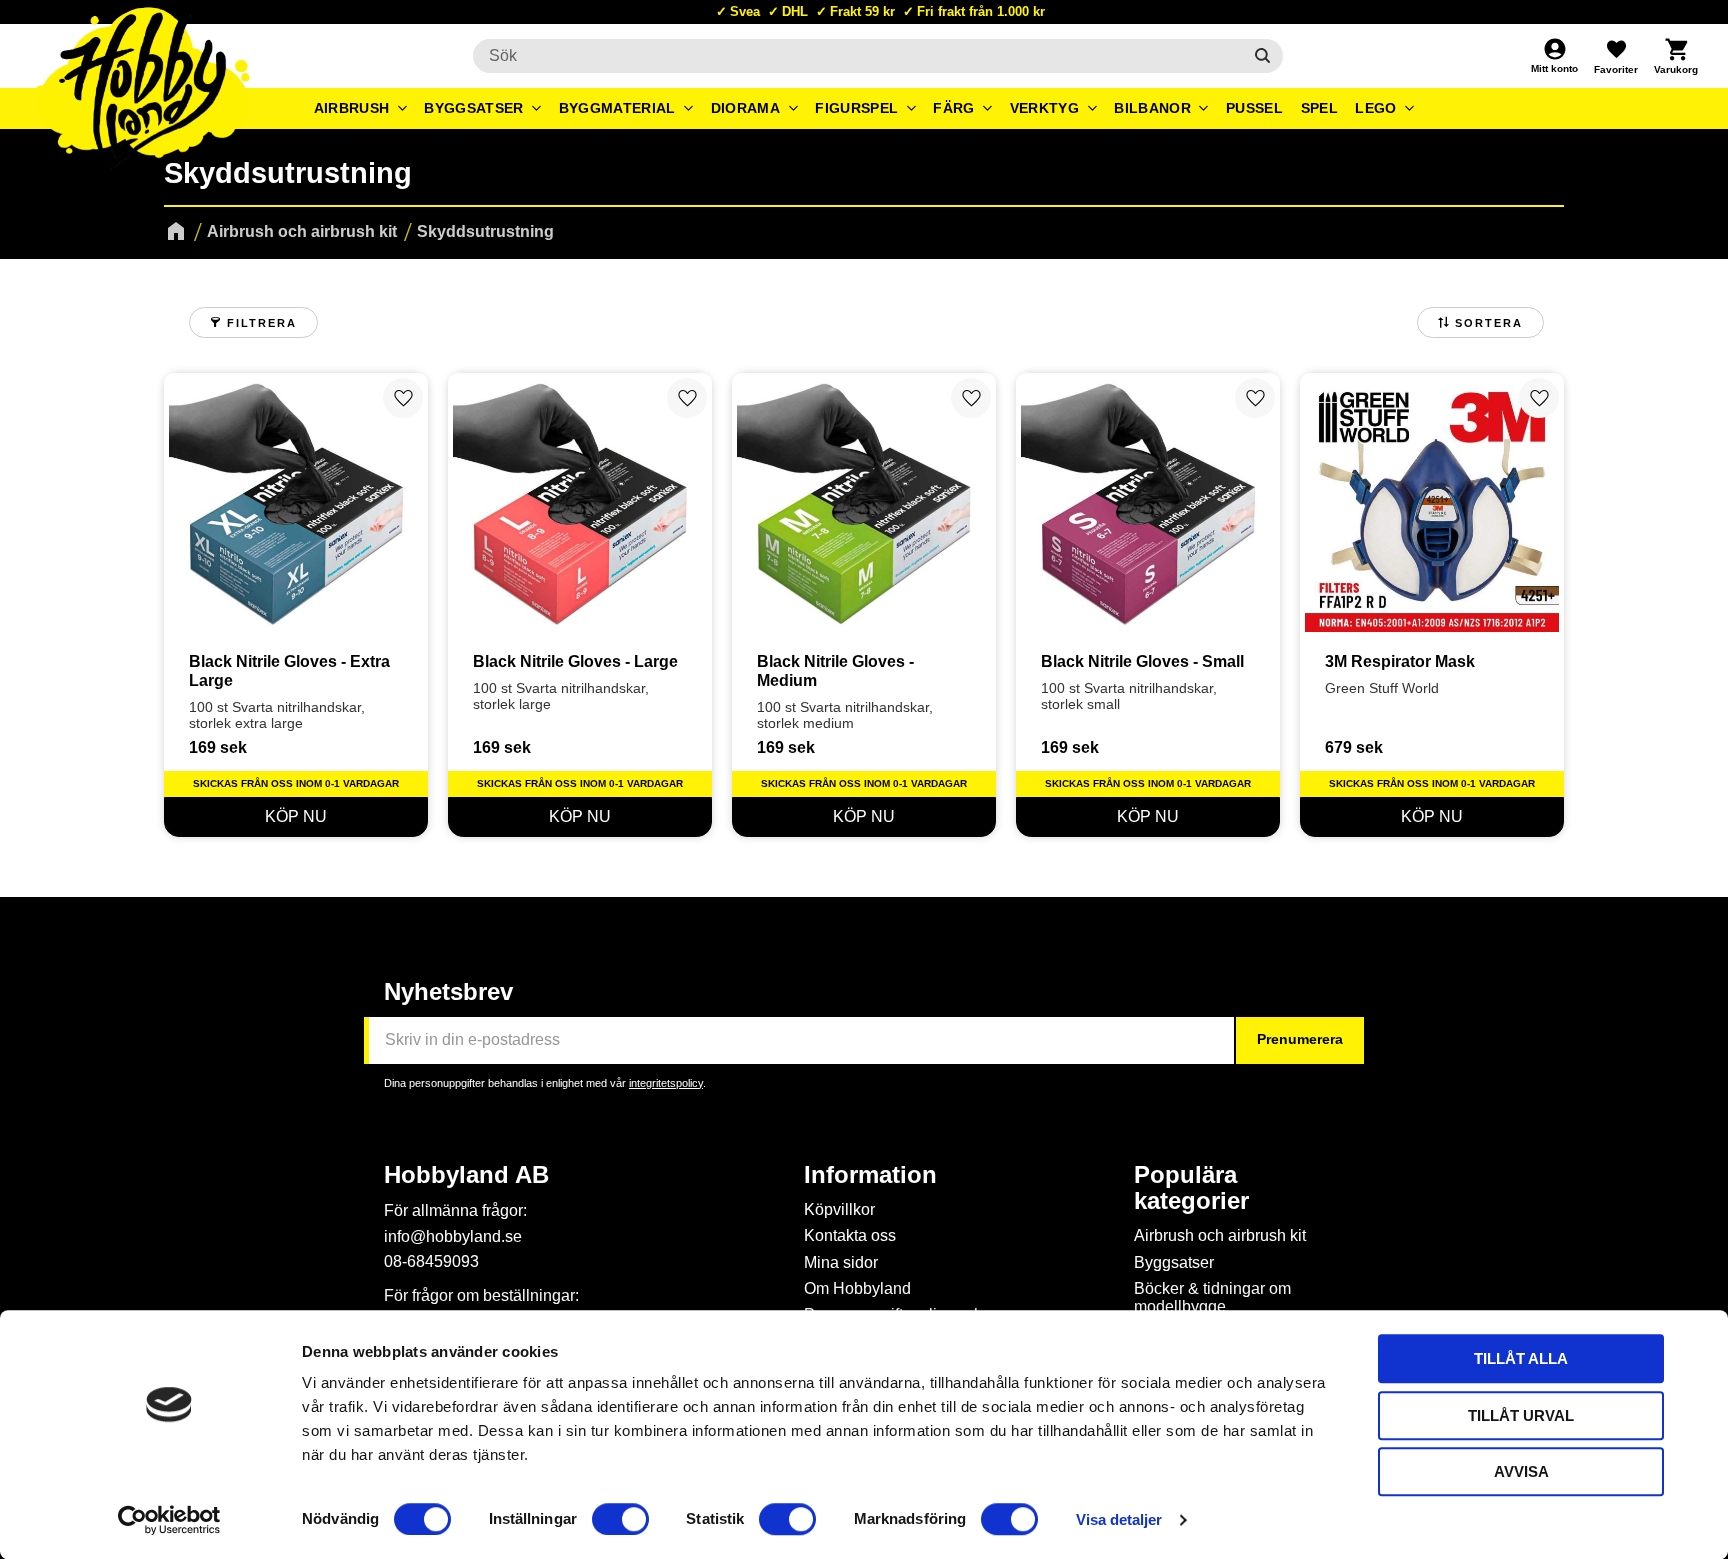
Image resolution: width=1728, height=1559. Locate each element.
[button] (1616, 56)
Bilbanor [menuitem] (1152, 108)
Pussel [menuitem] (1254, 108)
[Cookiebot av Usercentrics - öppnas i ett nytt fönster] (169, 1520)
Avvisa (1521, 1471)
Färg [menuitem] (953, 108)
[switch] (620, 1519)
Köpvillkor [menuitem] (839, 1209)
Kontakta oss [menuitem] (850, 1235)
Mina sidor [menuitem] (841, 1262)
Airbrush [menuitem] (352, 108)
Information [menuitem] (870, 1175)
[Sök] (1262, 56)
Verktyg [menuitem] (1044, 108)
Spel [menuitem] (1319, 108)
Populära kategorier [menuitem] (1191, 1188)
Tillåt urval (1521, 1415)
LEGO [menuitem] (1375, 108)
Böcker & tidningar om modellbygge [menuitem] (1212, 1297)
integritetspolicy (666, 1083)
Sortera (1489, 323)
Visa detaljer (1119, 1519)
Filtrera (262, 323)
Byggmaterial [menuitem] (617, 108)
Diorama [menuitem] (745, 108)
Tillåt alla (1521, 1358)
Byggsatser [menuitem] (473, 108)
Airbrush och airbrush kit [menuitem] (1220, 1235)
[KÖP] (296, 817)
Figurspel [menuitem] (856, 108)
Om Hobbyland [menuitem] (857, 1288)
